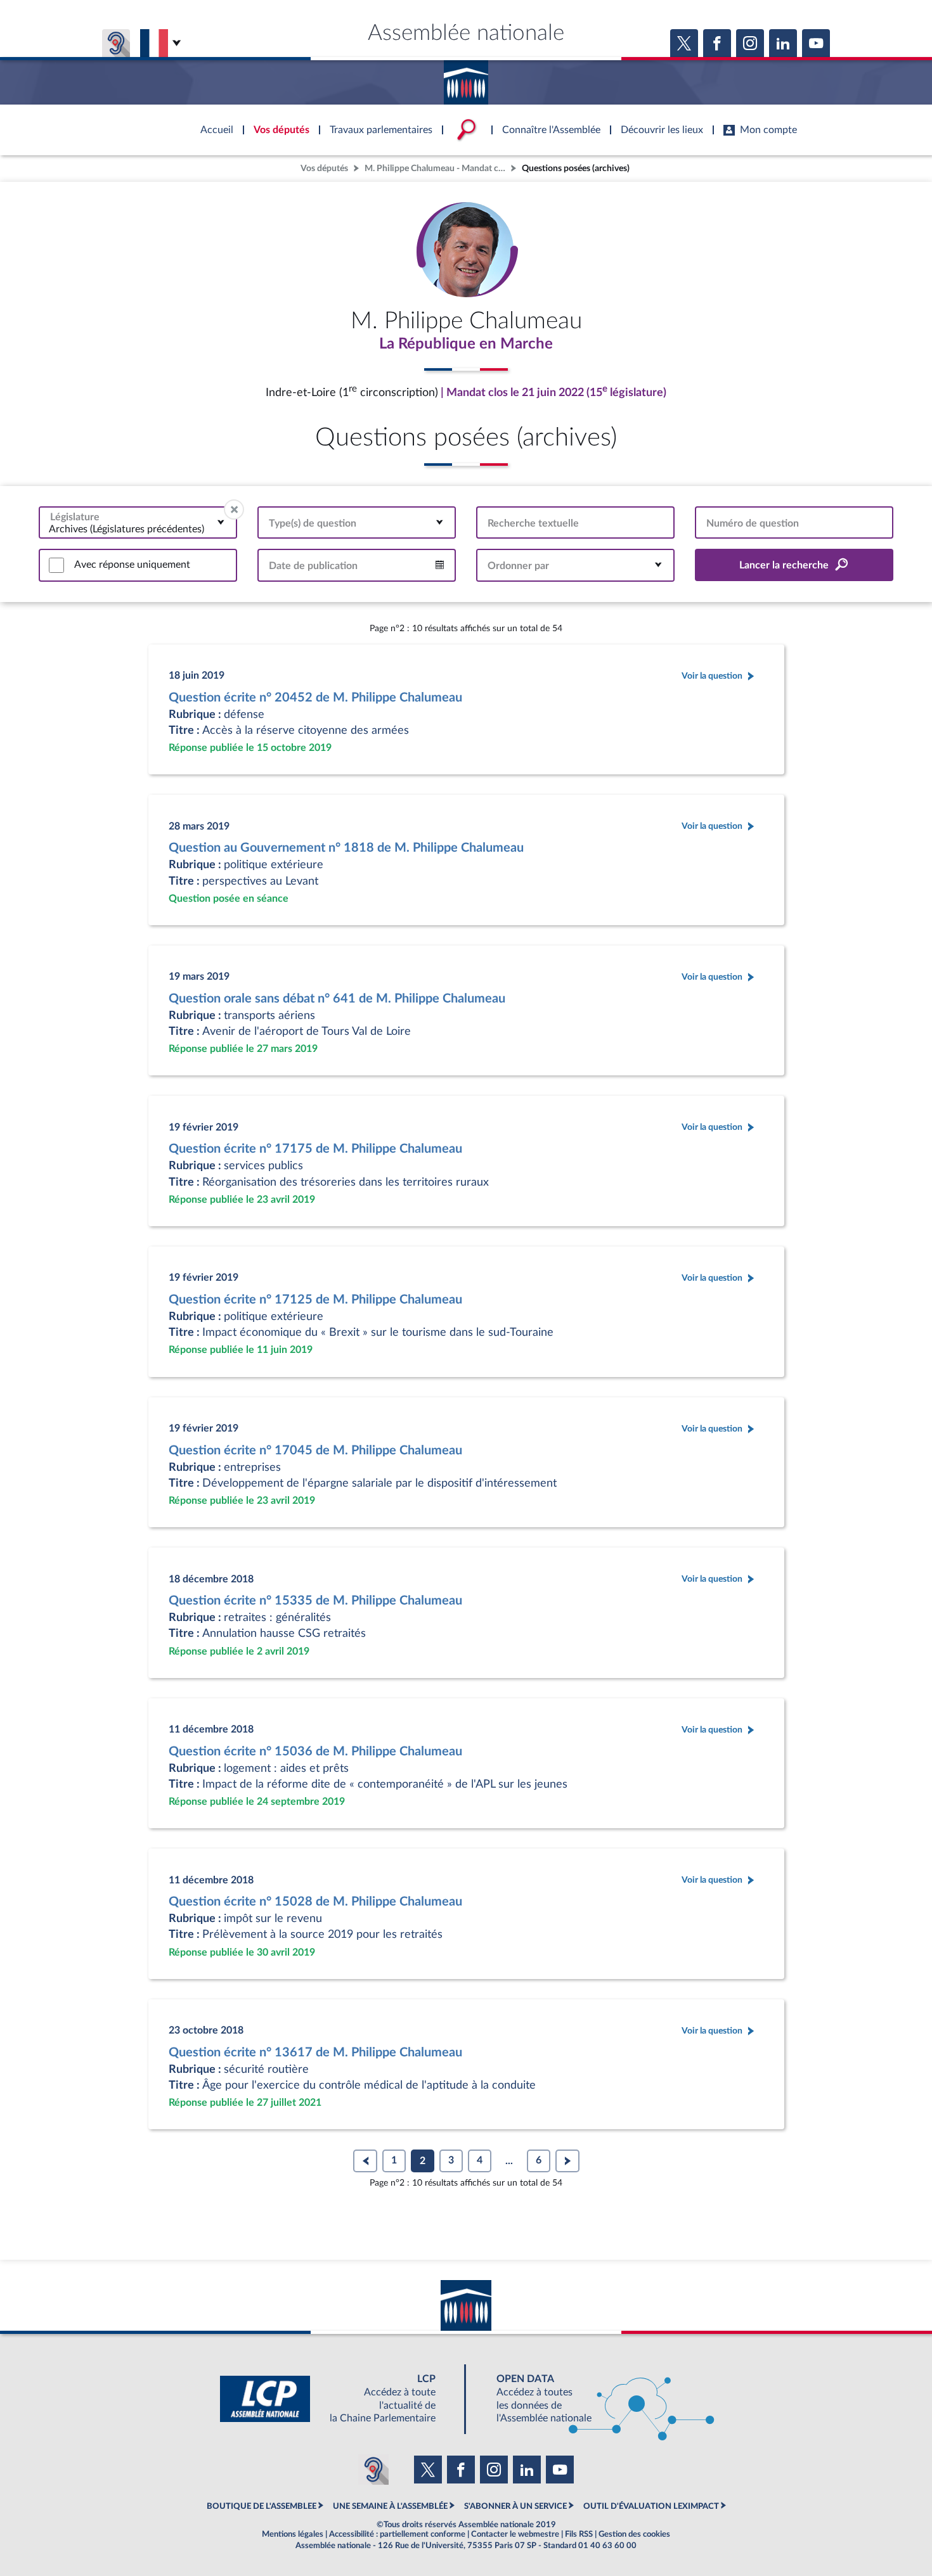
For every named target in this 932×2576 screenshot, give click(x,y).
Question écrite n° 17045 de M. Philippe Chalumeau (315, 1451)
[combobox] (138, 522)
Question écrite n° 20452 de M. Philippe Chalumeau (315, 698)
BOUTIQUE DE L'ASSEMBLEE (262, 2506)
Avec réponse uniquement (132, 565)
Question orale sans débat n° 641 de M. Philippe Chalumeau (337, 999)
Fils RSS (579, 2534)
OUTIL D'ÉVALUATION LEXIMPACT (651, 2506)
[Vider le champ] (234, 509)
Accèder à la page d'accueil (466, 78)
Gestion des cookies (634, 2534)
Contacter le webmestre (515, 2534)
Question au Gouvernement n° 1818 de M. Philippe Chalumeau (346, 848)
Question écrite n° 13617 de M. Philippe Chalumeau (315, 2053)
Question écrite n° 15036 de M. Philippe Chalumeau (315, 1752)
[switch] (56, 565)
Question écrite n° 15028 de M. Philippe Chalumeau (315, 1902)
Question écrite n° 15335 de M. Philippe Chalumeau (315, 1601)
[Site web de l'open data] (594, 2399)
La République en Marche (466, 344)
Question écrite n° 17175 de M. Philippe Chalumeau (315, 1149)
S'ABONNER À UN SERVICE (515, 2506)
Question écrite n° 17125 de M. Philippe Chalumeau (315, 1300)
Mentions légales (293, 2534)
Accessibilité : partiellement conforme (397, 2534)
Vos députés (324, 168)
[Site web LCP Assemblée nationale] (338, 2399)
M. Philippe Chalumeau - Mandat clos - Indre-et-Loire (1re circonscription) (436, 168)
